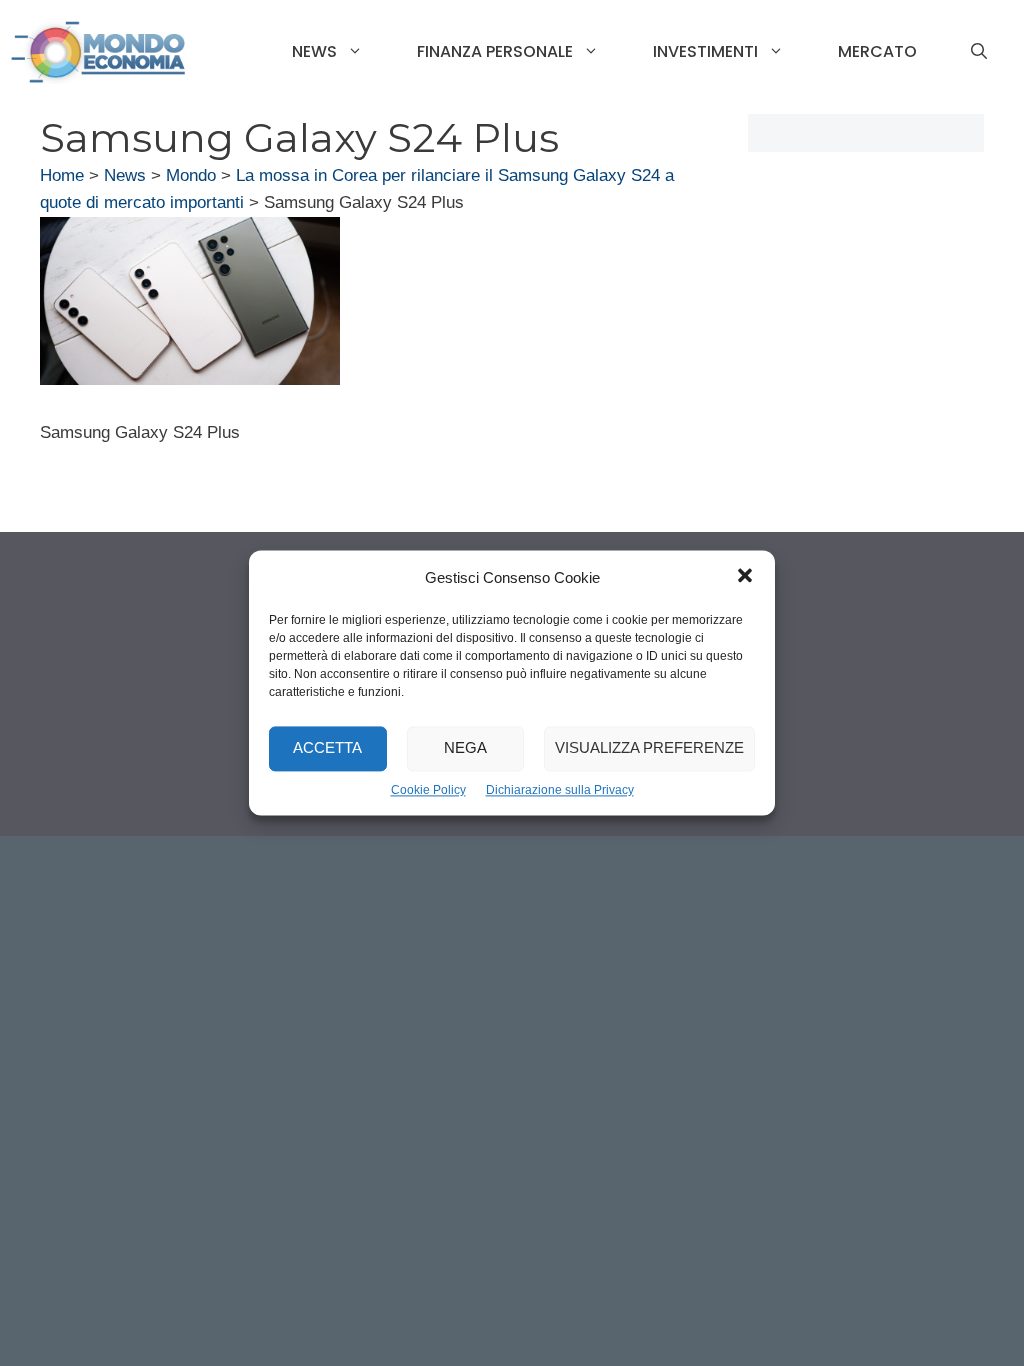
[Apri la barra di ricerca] (979, 52)
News (314, 51)
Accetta (327, 748)
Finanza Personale (495, 51)
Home (62, 175)
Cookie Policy (428, 790)
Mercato (877, 51)
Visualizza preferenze (649, 748)
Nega (465, 748)
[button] (745, 578)
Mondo (191, 175)
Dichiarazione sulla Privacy (560, 790)
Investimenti (705, 51)
